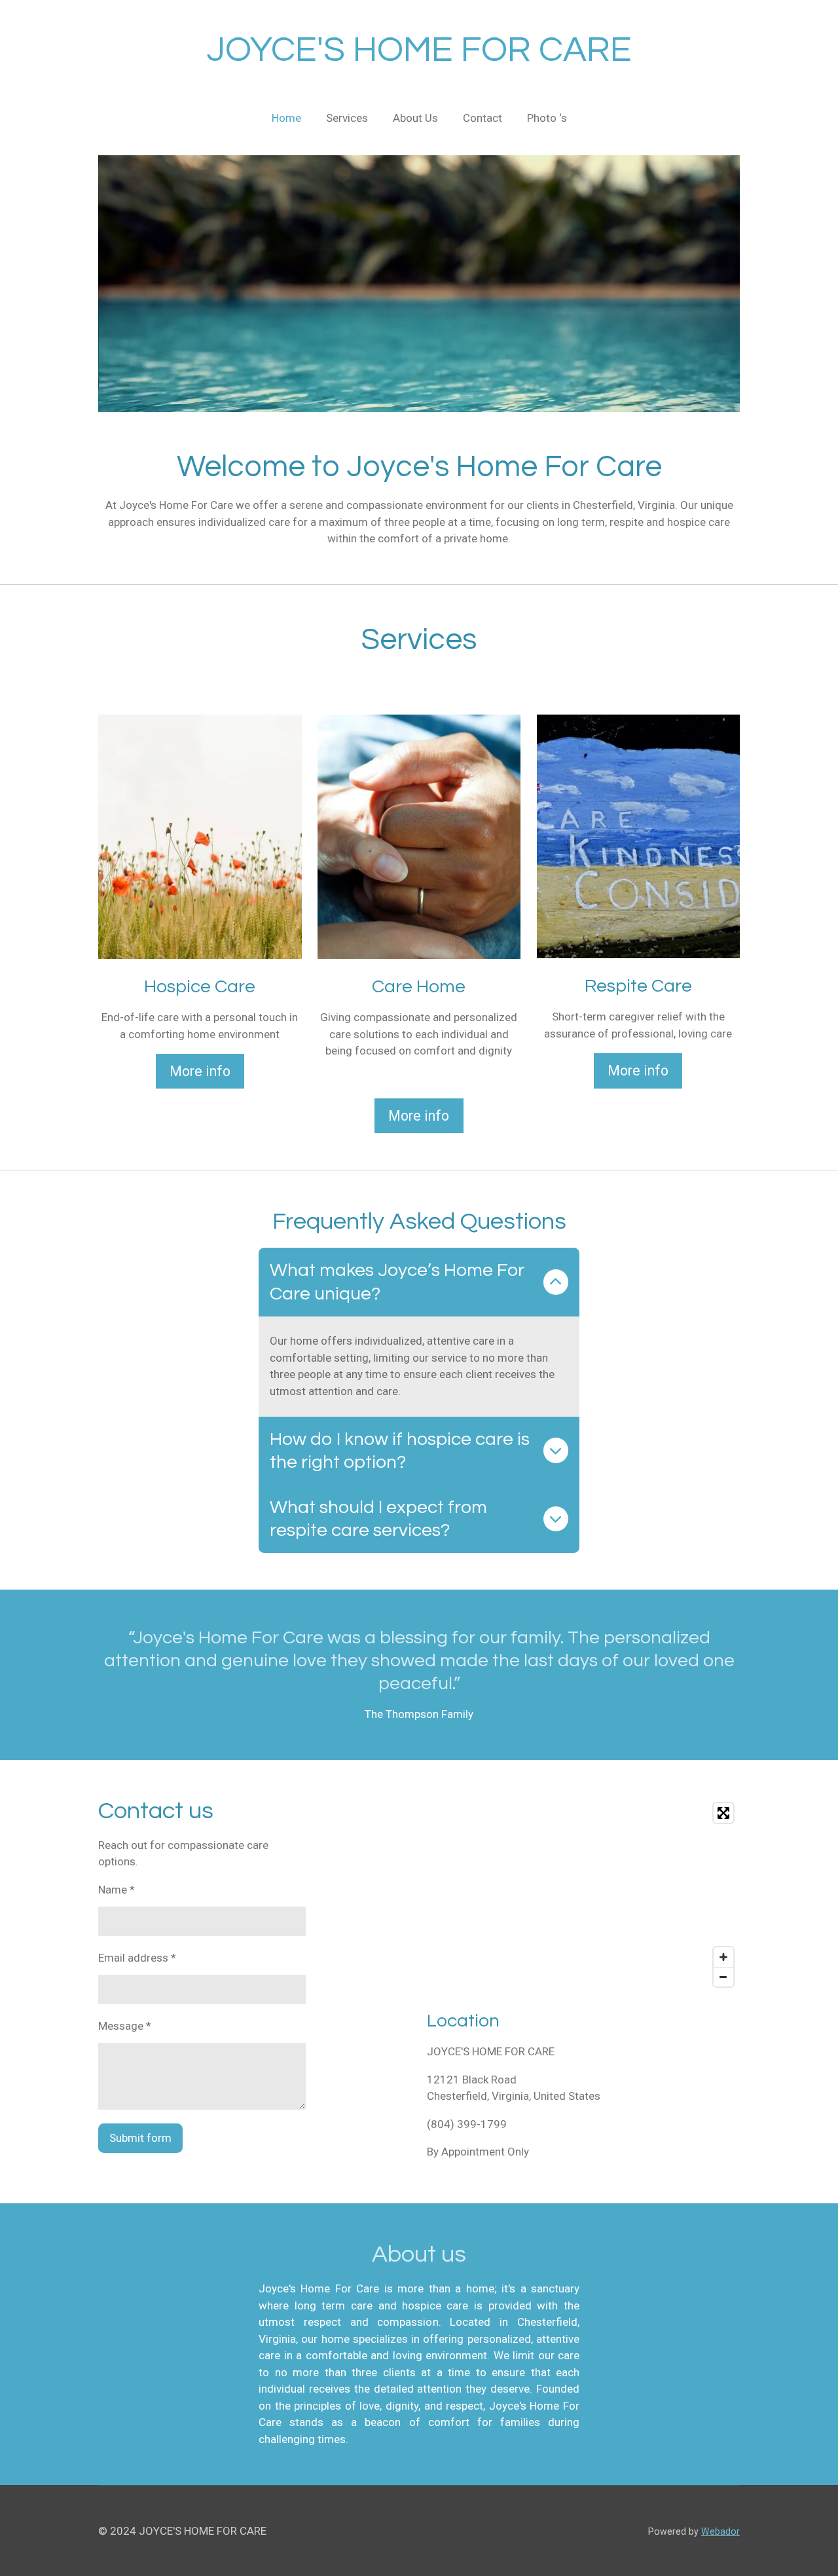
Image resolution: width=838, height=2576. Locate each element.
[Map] (583, 1895)
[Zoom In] (723, 1957)
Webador (720, 2531)
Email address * (137, 1958)
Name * (117, 1890)
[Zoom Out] (723, 1977)
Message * (125, 2026)
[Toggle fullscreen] (723, 1813)
